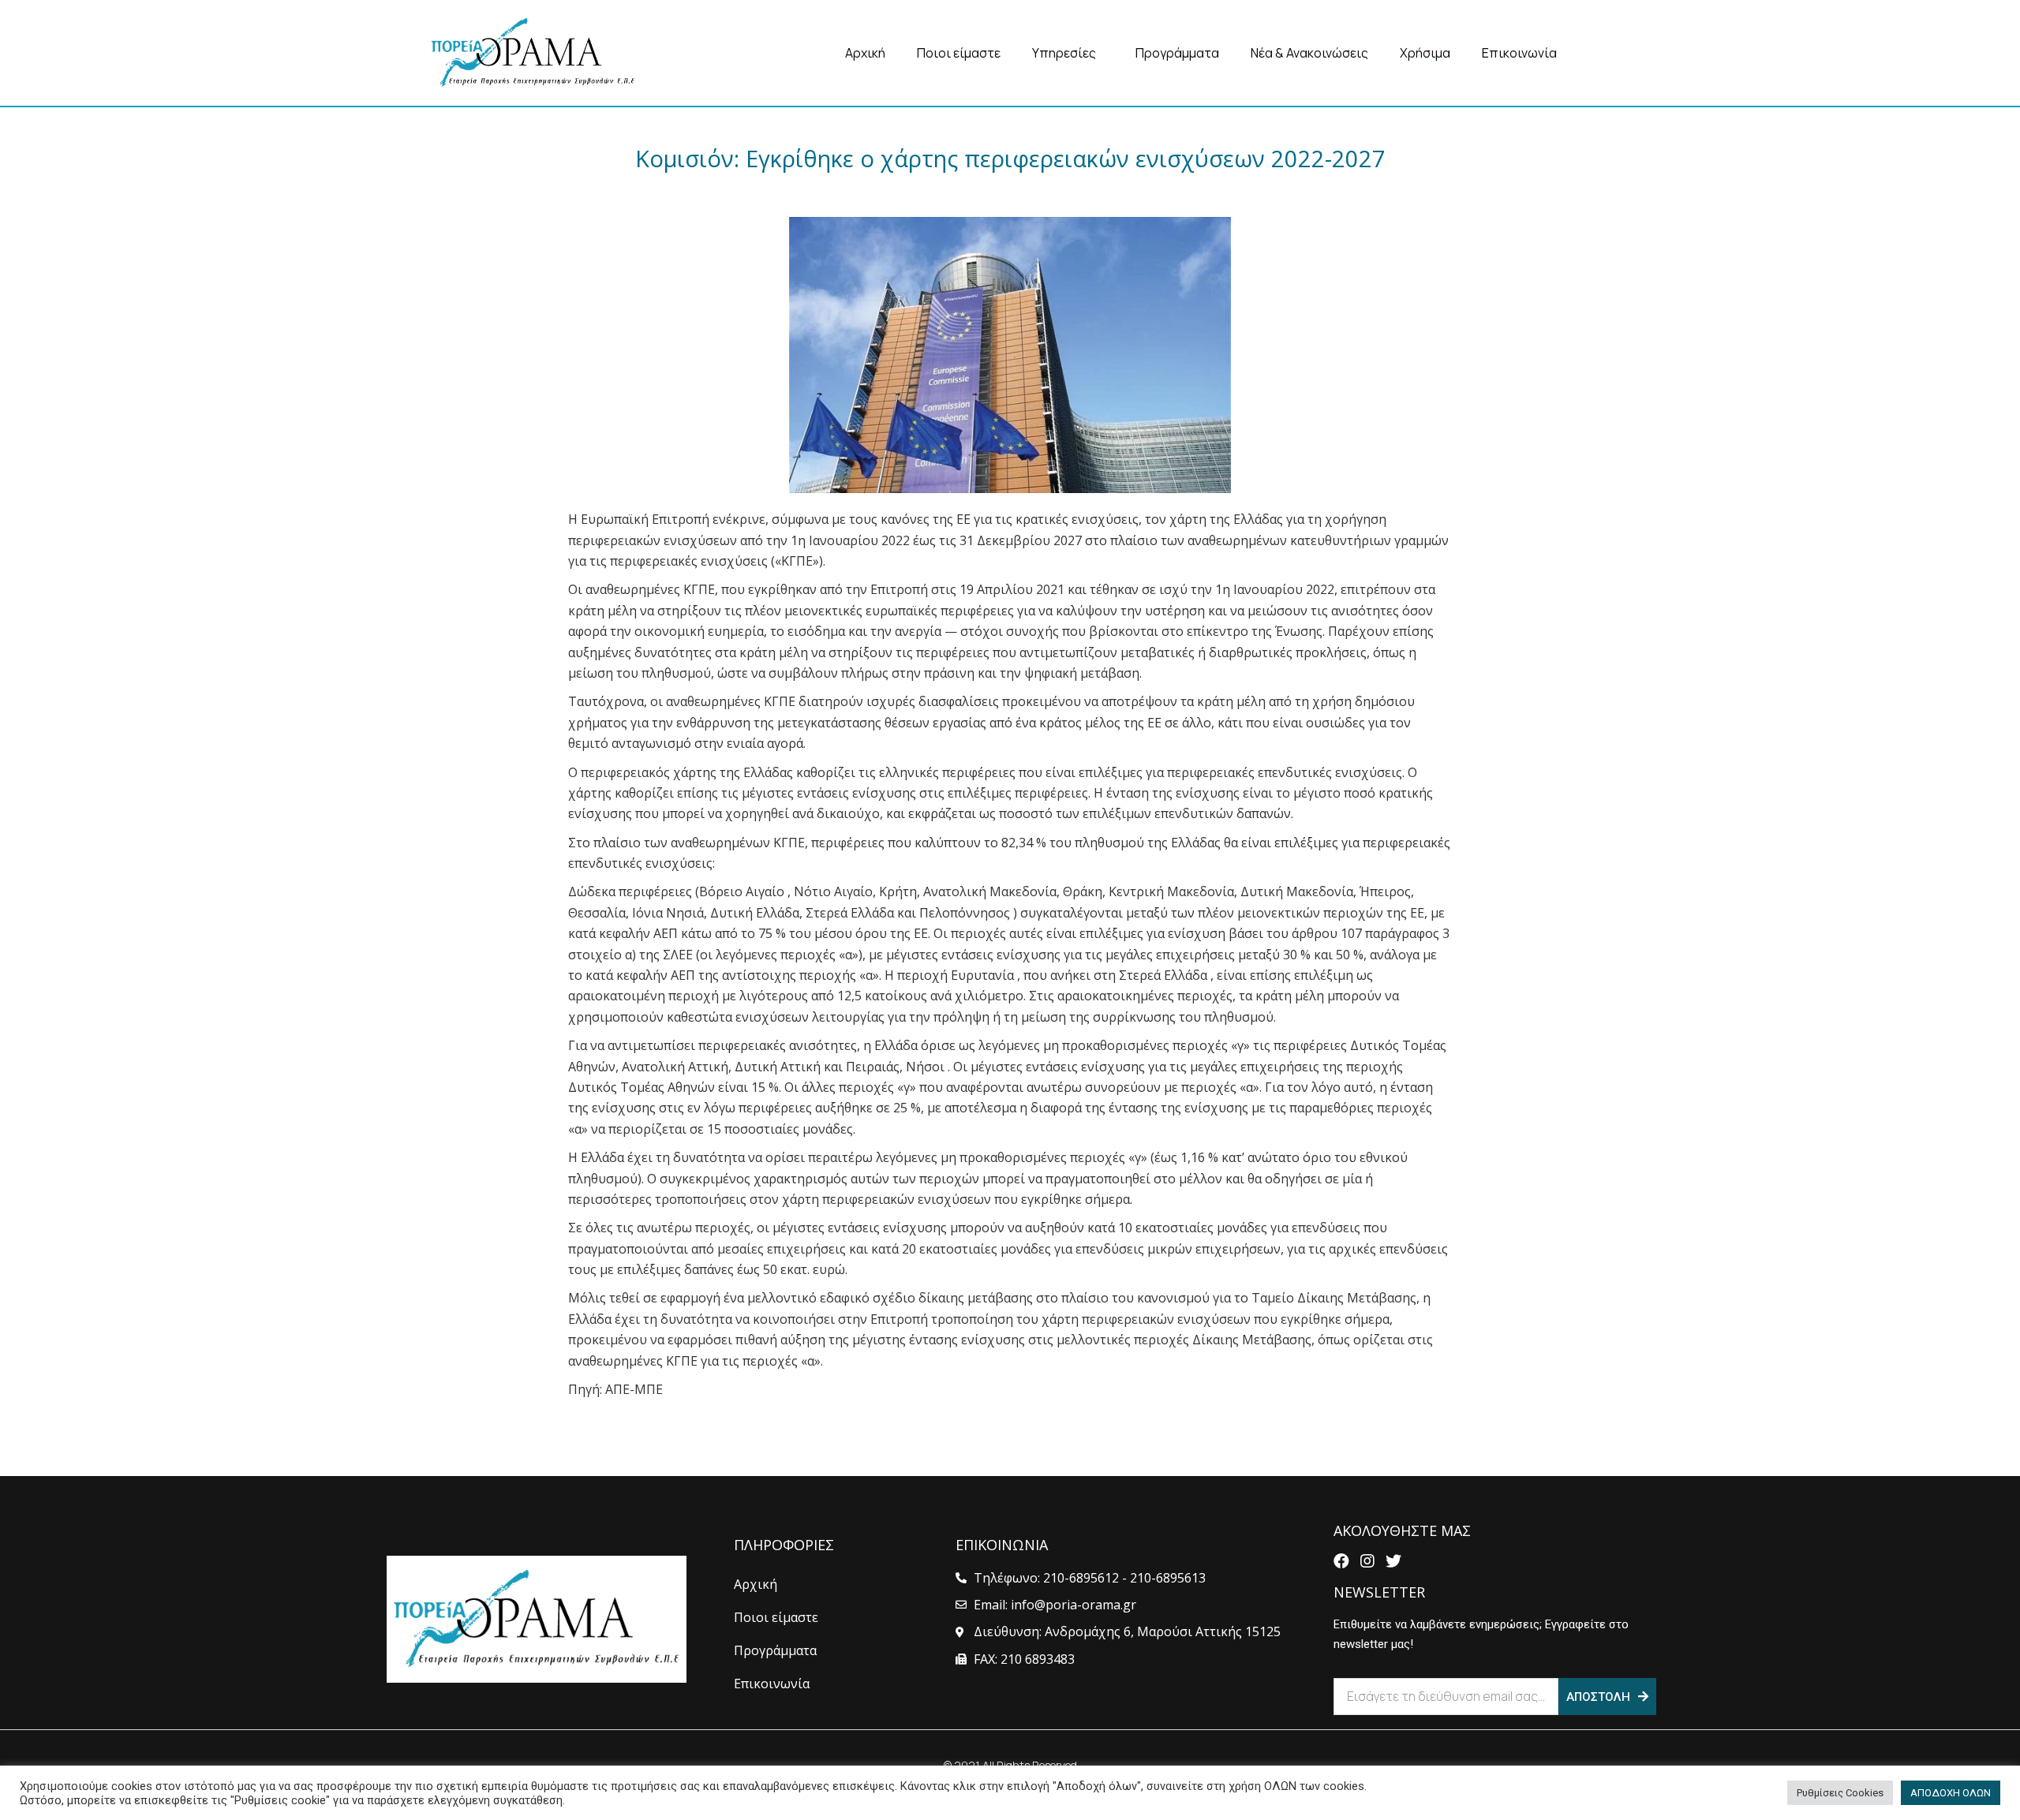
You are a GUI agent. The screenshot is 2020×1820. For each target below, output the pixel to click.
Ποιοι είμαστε (959, 53)
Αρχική (865, 53)
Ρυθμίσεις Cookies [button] (1840, 1793)
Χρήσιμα (1425, 53)
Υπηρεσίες (1064, 53)
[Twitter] (1393, 1561)
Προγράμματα (1177, 53)
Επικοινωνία (1519, 53)
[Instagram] (1367, 1561)
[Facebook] (1341, 1561)
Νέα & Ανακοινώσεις (1309, 53)
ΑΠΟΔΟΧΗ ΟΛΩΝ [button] (1951, 1793)
